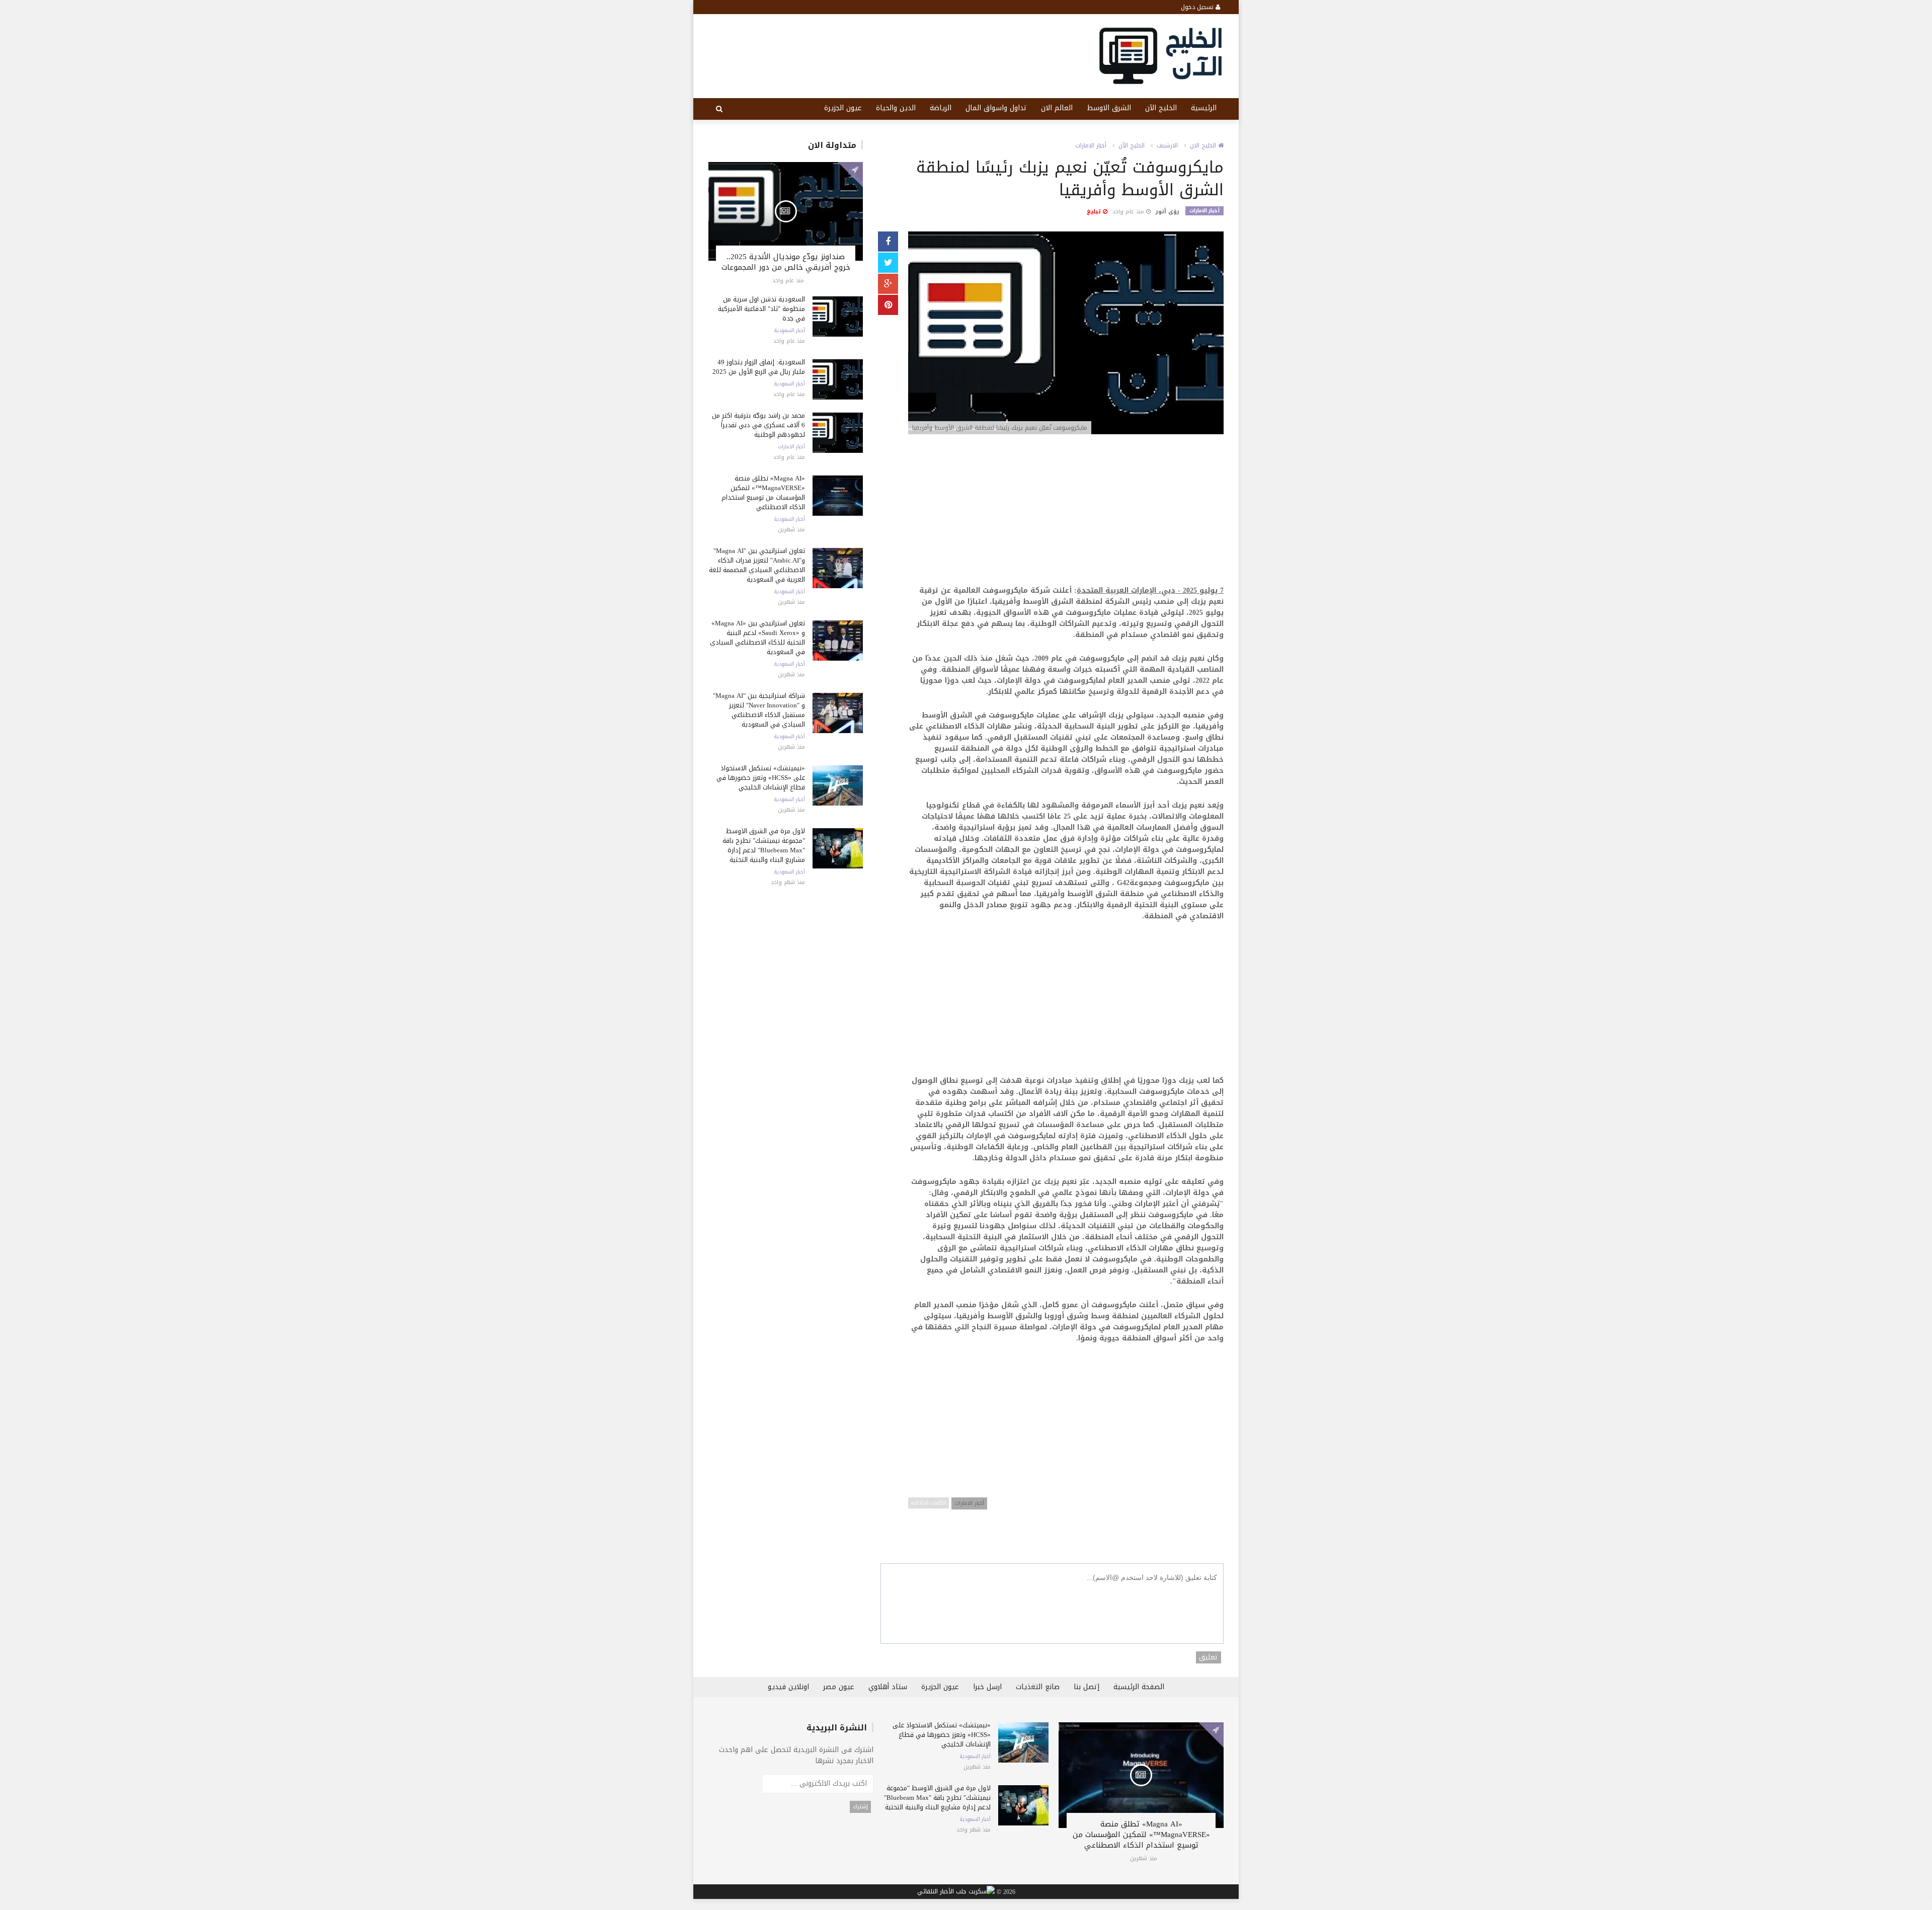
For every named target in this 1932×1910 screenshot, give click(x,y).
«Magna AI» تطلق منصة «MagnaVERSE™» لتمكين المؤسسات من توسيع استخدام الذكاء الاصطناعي (763, 493)
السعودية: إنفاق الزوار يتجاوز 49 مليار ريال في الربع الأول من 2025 (759, 367)
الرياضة (941, 108)
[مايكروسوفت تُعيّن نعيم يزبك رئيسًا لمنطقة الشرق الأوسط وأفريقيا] (1066, 334)
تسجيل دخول (1198, 7)
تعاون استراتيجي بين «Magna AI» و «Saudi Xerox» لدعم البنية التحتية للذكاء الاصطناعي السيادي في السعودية (757, 638)
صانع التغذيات (1038, 1687)
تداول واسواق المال (996, 108)
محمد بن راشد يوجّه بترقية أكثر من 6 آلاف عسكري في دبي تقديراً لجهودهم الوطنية (758, 425)
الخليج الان (1204, 145)
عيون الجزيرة (843, 108)
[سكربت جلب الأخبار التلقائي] (956, 1892)
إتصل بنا (1086, 1687)
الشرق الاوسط (1109, 108)
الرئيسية (1204, 108)
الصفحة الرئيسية (1139, 1687)
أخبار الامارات (791, 447)
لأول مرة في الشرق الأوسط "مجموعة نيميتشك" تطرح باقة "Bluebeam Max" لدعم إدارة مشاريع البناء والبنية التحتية (764, 845)
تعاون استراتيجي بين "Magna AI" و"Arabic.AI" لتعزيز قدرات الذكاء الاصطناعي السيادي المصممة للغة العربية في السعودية (757, 565)
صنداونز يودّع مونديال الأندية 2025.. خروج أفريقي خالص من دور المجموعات (786, 262)
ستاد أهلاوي (888, 1687)
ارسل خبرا (987, 1687)
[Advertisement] (1066, 515)
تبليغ (1095, 212)
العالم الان (1057, 108)
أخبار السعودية (789, 331)
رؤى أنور (1168, 212)
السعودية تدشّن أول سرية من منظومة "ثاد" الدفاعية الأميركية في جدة (761, 309)
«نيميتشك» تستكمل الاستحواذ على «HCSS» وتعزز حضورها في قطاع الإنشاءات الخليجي (761, 778)
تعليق (1209, 1657)
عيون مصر (839, 1687)
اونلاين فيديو (788, 1687)
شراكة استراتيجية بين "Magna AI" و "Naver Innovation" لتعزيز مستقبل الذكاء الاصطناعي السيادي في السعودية (759, 710)
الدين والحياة (896, 108)
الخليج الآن (1161, 108)
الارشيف (1167, 145)
